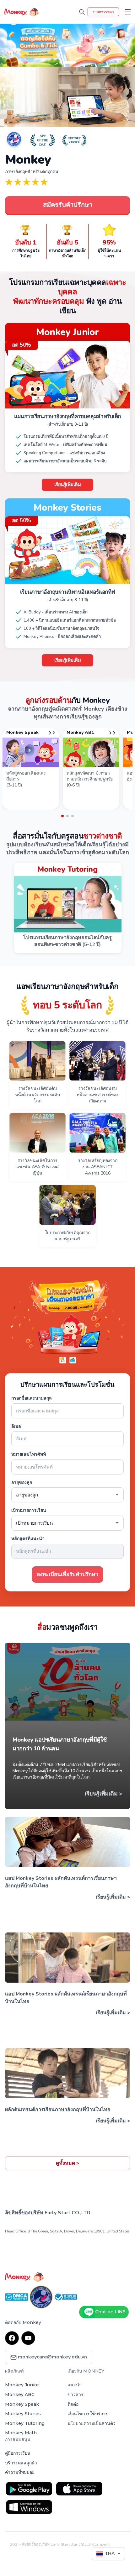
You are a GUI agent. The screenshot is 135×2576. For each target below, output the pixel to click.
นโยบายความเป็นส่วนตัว (92, 2423)
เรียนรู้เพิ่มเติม (68, 485)
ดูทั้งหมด (67, 2163)
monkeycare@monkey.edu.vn (52, 2357)
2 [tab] (67, 816)
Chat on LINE (110, 2312)
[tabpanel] (31, 769)
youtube (28, 2338)
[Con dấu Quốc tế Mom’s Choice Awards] (42, 2297)
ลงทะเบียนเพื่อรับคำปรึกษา (67, 1574)
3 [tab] (73, 816)
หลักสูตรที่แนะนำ (28, 1539)
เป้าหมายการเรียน (29, 1510)
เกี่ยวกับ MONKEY (86, 2371)
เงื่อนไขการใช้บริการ (88, 2414)
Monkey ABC (20, 2395)
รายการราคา (103, 12)
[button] (10, 43)
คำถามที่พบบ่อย (20, 2472)
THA (110, 2554)
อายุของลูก (22, 1483)
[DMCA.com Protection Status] (17, 2297)
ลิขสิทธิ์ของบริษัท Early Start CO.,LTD (48, 2213)
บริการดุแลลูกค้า (21, 2463)
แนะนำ (75, 2385)
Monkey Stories (23, 2414)
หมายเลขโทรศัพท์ (29, 1454)
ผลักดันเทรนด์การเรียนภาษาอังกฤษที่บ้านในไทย (58, 2110)
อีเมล (16, 1426)
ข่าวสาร (76, 2395)
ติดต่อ (73, 2404)
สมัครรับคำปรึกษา (68, 205)
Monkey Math (21, 2433)
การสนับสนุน (18, 2439)
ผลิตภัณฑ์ (14, 2371)
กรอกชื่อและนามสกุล (32, 1398)
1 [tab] (62, 816)
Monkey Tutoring (25, 2423)
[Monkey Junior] (67, 2277)
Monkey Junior (22, 2385)
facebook (12, 2338)
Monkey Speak (22, 2404)
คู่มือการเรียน (18, 2453)
